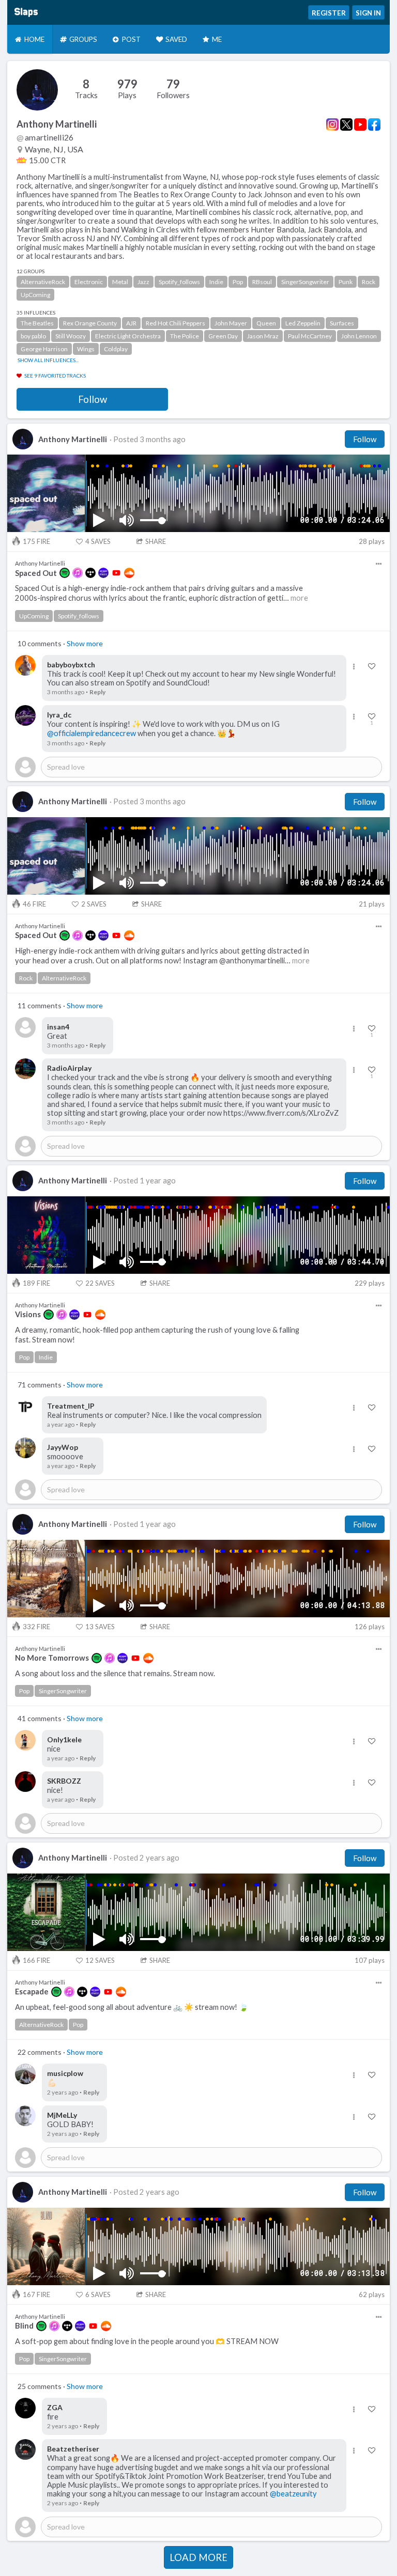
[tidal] (90, 573)
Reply (97, 692)
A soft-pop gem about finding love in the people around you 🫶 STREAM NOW (147, 2341)
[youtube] (116, 573)
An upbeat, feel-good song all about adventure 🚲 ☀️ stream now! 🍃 (132, 2007)
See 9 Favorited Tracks (55, 376)
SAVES (98, 541)
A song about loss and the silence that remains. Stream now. (115, 1673)
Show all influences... (48, 360)
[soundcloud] (129, 573)
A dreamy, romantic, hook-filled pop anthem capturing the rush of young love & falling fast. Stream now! (157, 1335)
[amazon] (103, 573)
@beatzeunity (293, 2494)
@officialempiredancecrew (91, 733)
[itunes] (78, 573)
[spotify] (65, 573)
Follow (93, 399)
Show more (85, 643)
